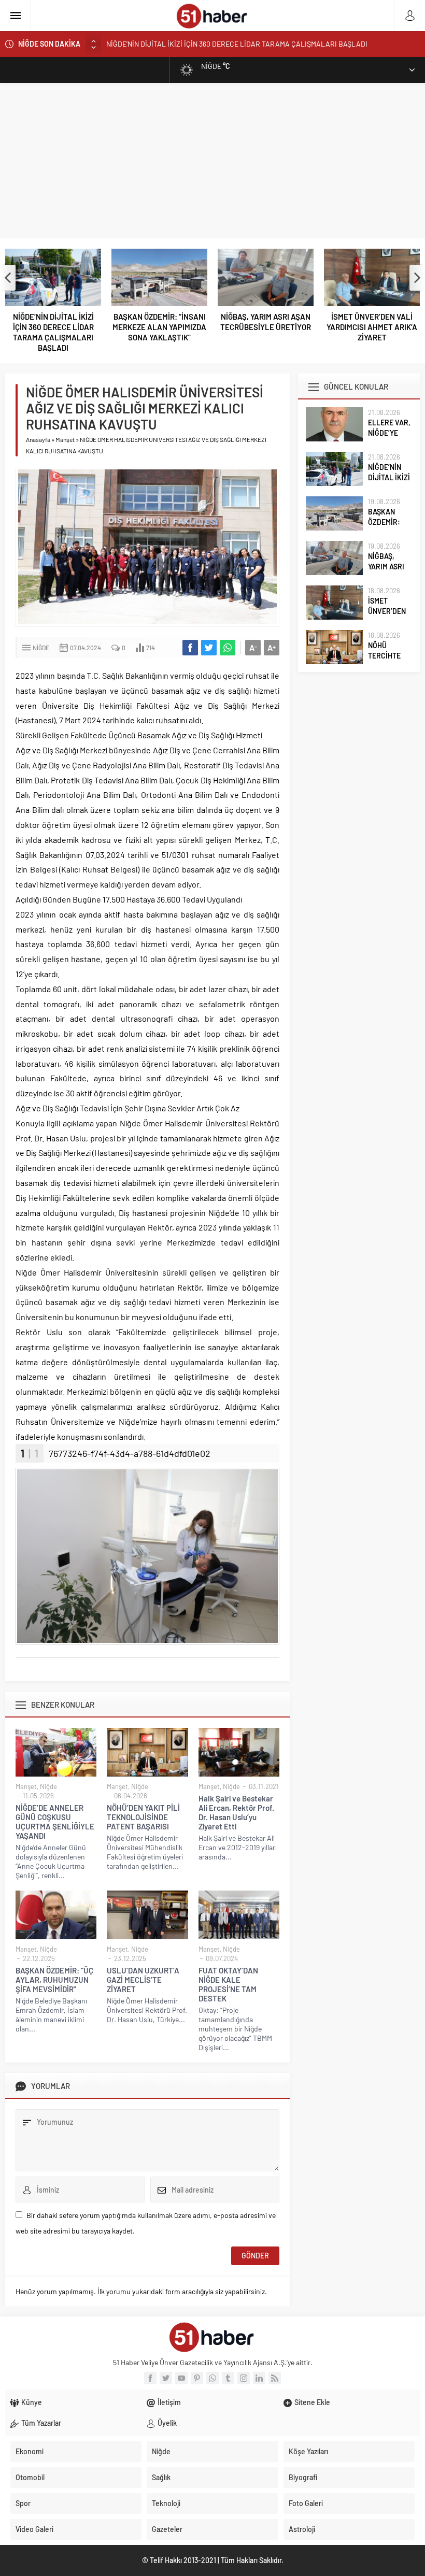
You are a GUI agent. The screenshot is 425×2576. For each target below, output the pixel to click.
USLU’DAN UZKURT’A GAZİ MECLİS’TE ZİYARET (143, 1980)
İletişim (169, 2402)
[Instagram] (244, 2378)
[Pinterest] (197, 2378)
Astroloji (302, 2529)
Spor (23, 2503)
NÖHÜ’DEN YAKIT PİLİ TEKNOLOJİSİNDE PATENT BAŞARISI (143, 1817)
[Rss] (275, 2378)
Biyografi (303, 2477)
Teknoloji (166, 2503)
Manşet (65, 439)
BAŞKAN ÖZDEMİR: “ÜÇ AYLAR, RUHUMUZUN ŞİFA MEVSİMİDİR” (54, 1980)
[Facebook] (150, 2378)
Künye (32, 2402)
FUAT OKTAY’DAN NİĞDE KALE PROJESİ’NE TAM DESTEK (228, 1984)
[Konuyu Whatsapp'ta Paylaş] (228, 648)
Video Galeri (34, 2529)
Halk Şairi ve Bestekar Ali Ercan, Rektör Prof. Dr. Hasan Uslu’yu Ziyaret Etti (236, 1812)
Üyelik (167, 2423)
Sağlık (161, 2477)
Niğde (41, 648)
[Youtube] (181, 2378)
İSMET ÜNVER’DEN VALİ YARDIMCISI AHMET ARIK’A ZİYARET (372, 327)
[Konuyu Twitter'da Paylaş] (209, 648)
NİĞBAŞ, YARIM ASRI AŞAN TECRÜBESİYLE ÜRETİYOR (266, 322)
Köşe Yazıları (308, 2451)
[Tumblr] (228, 2378)
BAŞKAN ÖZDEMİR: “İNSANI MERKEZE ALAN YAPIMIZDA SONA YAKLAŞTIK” (224, 48)
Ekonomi (30, 2451)
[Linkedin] (259, 2378)
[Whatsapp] (212, 2378)
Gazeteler (167, 2529)
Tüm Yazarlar (41, 2423)
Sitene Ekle (312, 2402)
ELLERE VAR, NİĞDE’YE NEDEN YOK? (389, 433)
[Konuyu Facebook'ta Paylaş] (190, 648)
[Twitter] (166, 2378)
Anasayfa (38, 439)
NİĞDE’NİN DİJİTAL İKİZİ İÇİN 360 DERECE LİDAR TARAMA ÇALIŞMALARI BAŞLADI (53, 332)
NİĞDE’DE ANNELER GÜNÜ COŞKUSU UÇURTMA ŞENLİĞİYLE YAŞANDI (55, 1822)
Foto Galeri (306, 2503)
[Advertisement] (212, 161)
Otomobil (30, 2477)
